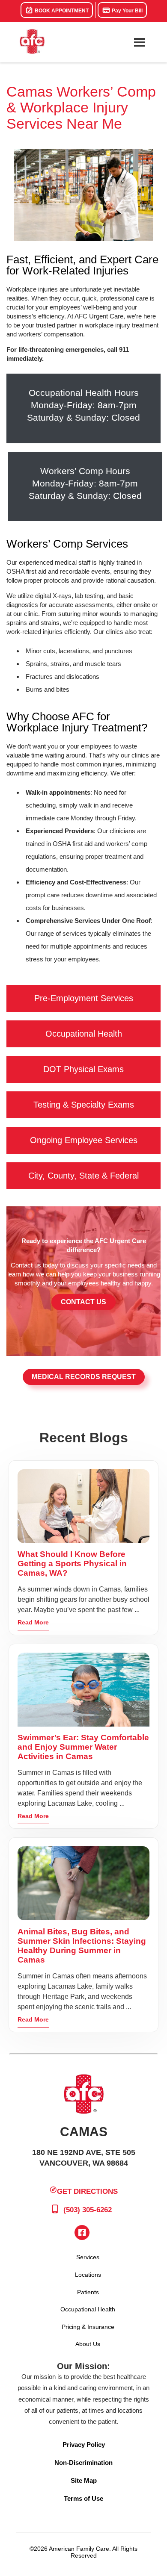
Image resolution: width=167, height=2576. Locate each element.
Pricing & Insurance (88, 2327)
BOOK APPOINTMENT (61, 11)
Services (88, 2257)
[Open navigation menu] (139, 42)
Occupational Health (84, 1034)
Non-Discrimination (83, 2463)
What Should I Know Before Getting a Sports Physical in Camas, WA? (72, 1564)
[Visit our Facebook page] (82, 2233)
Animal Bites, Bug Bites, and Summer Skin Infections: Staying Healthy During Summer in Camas (82, 1946)
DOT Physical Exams (83, 1069)
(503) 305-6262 (86, 2210)
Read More (33, 1622)
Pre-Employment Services (84, 998)
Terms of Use (83, 2498)
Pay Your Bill (127, 11)
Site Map (84, 2480)
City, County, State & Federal (83, 1176)
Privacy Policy (84, 2445)
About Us (88, 2344)
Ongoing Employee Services (84, 1140)
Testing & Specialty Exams (84, 1105)
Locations (88, 2275)
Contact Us (83, 1302)
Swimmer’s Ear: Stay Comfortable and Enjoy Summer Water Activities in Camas (83, 1747)
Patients (88, 2292)
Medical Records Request (84, 1377)
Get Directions (87, 2191)
